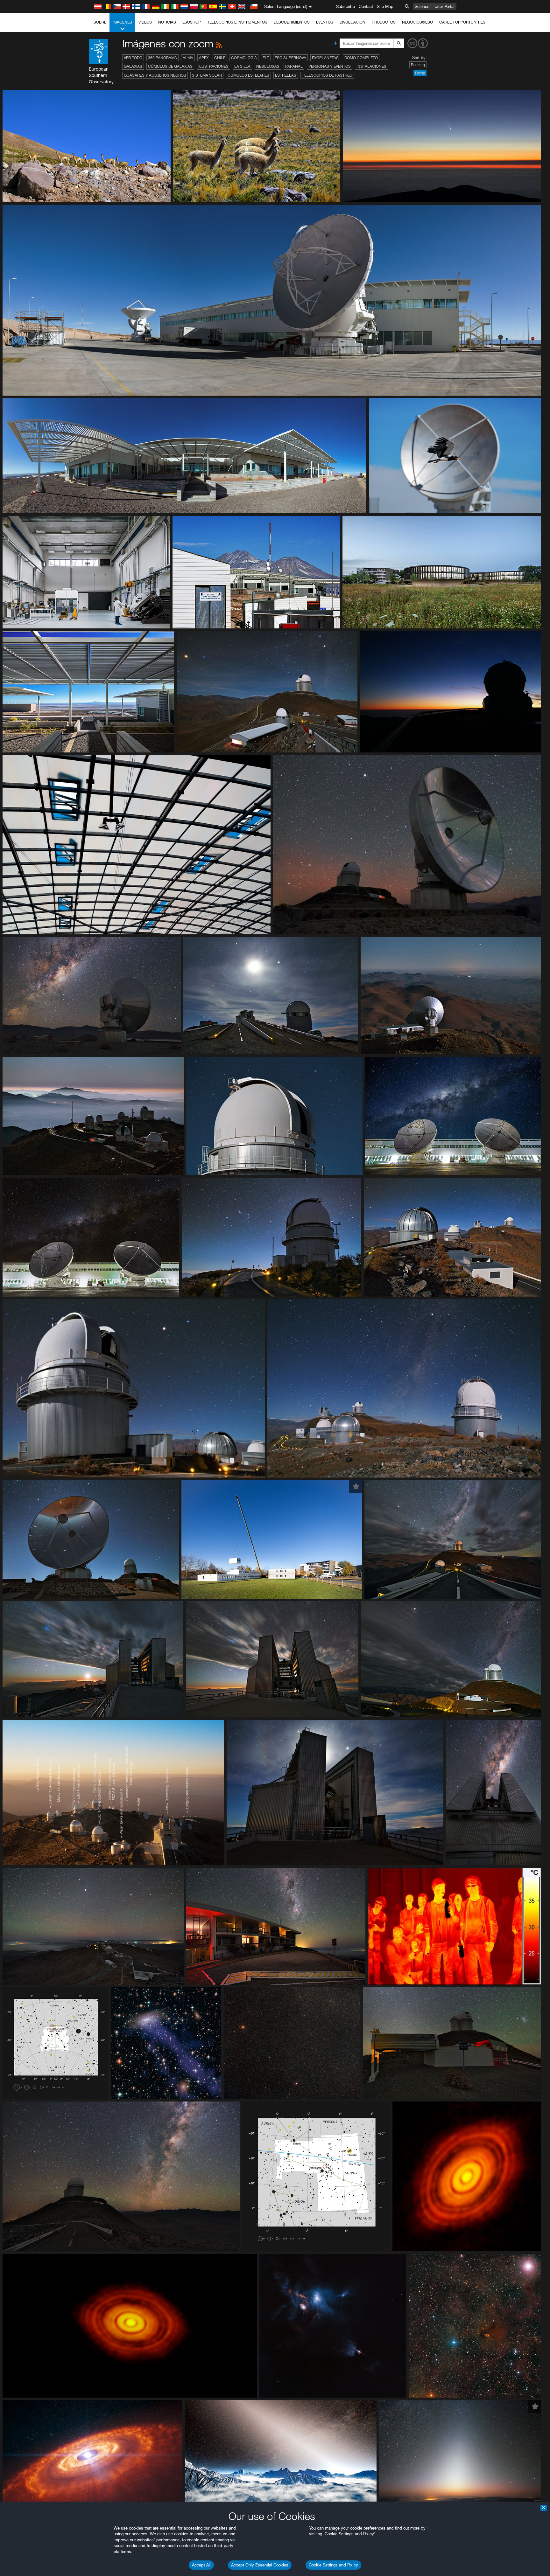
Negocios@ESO (417, 22)
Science (422, 6)
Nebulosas (268, 66)
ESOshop (192, 22)
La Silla (242, 66)
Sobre (100, 22)
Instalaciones (371, 66)
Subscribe (346, 6)
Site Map (385, 6)
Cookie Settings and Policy (333, 2565)
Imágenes (122, 22)
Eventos (325, 22)
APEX (204, 58)
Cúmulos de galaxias (170, 66)
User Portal (444, 6)
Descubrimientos (292, 22)
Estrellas (286, 75)
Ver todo (133, 58)
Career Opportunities (462, 22)
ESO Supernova (290, 58)
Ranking (418, 65)
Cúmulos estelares (248, 75)
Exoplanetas (325, 58)
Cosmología (244, 58)
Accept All (201, 2565)
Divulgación (353, 22)
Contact (366, 6)
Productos (384, 22)
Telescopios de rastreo (327, 75)
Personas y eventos (330, 66)
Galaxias (133, 66)
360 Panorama (162, 58)
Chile (220, 58)
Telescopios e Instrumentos (237, 22)
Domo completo (361, 58)
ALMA (188, 58)
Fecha (420, 73)
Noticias (167, 22)
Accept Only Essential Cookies (260, 2565)
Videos (145, 22)
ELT (266, 58)
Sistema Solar (207, 75)
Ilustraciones (213, 66)
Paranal (294, 66)
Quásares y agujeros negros (155, 75)
